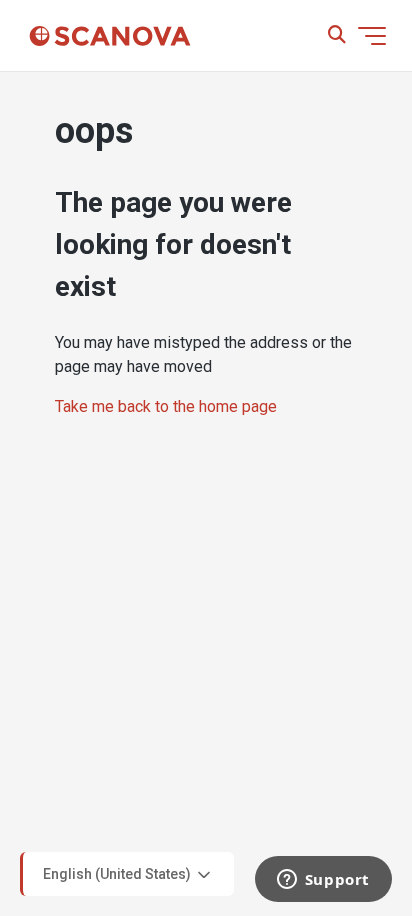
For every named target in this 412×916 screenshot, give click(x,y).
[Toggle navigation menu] (372, 36)
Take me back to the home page (166, 406)
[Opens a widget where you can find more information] (323, 881)
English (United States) (118, 873)
